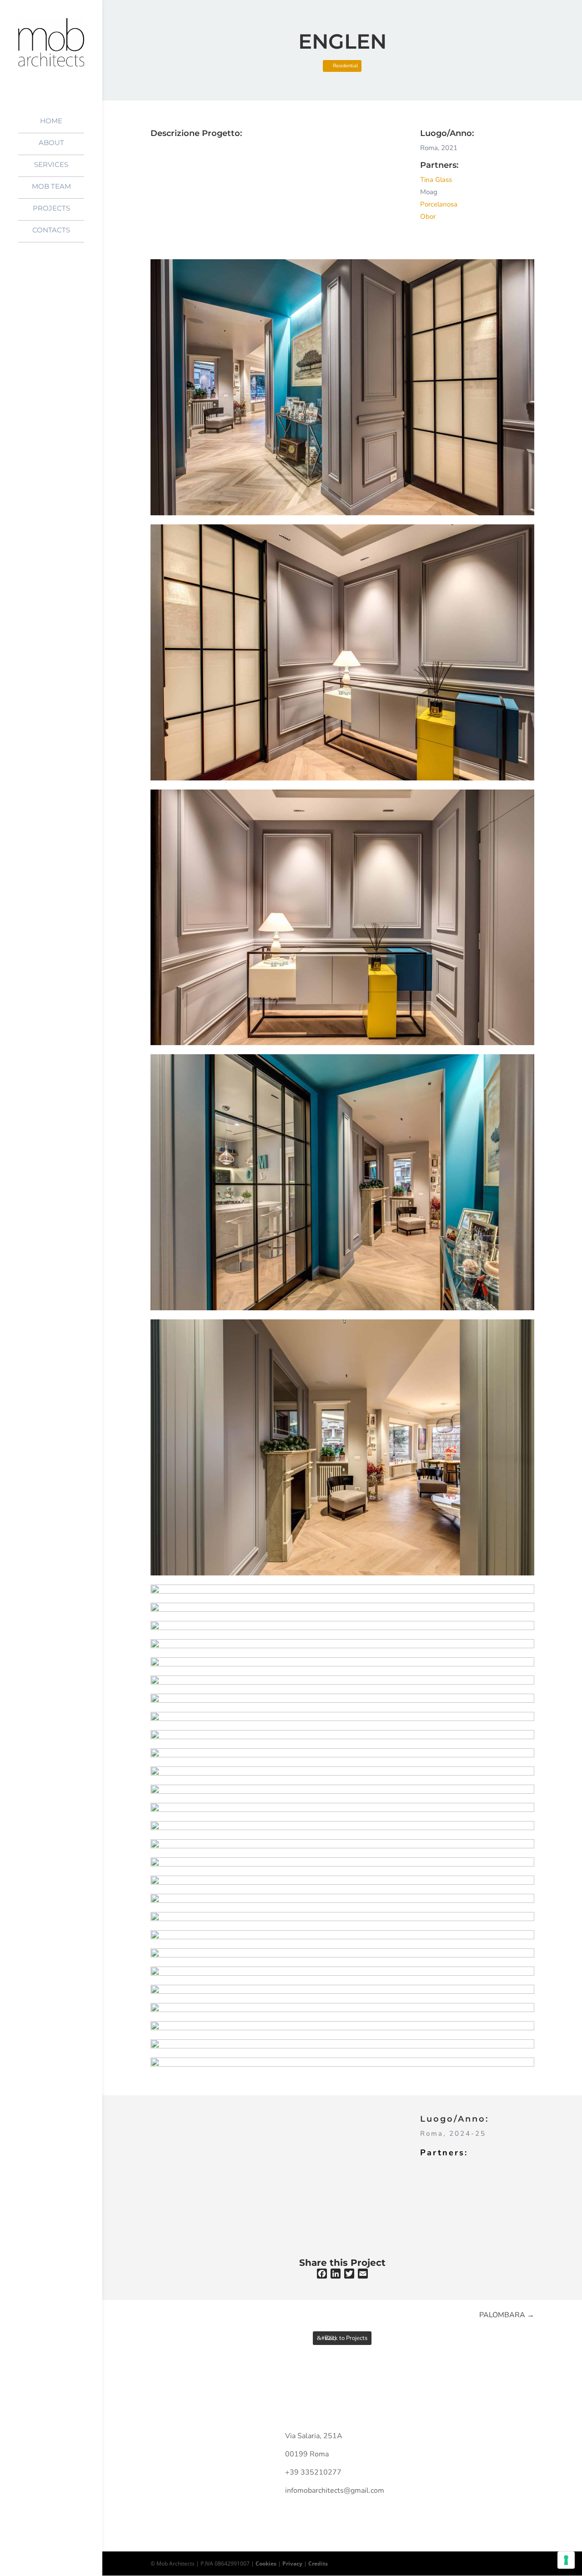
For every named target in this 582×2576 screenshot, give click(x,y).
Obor (428, 216)
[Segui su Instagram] (470, 2438)
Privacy (292, 2563)
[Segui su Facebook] (434, 2438)
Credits (318, 2563)
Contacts (51, 231)
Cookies (266, 2563)
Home (51, 121)
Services (51, 165)
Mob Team (51, 187)
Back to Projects (346, 2338)
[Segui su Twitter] (452, 2438)
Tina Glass (436, 180)
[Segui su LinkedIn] (488, 2438)
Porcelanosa (439, 204)
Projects (51, 209)
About (51, 143)
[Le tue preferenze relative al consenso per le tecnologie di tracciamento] (566, 2560)
